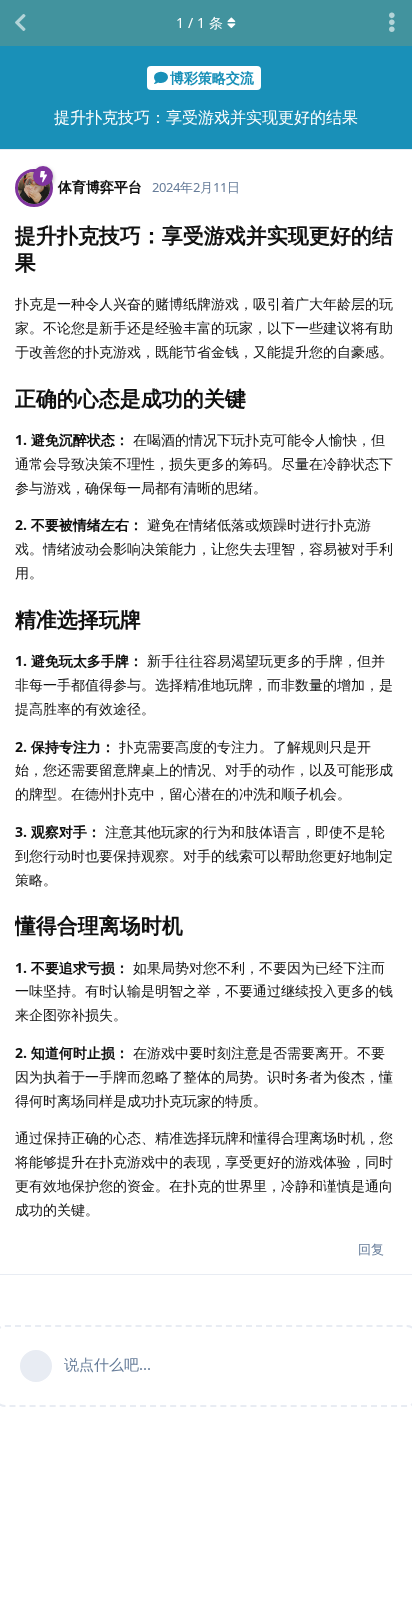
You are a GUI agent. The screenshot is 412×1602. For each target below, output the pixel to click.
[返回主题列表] (20, 23)
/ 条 (199, 22)
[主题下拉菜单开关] (392, 23)
